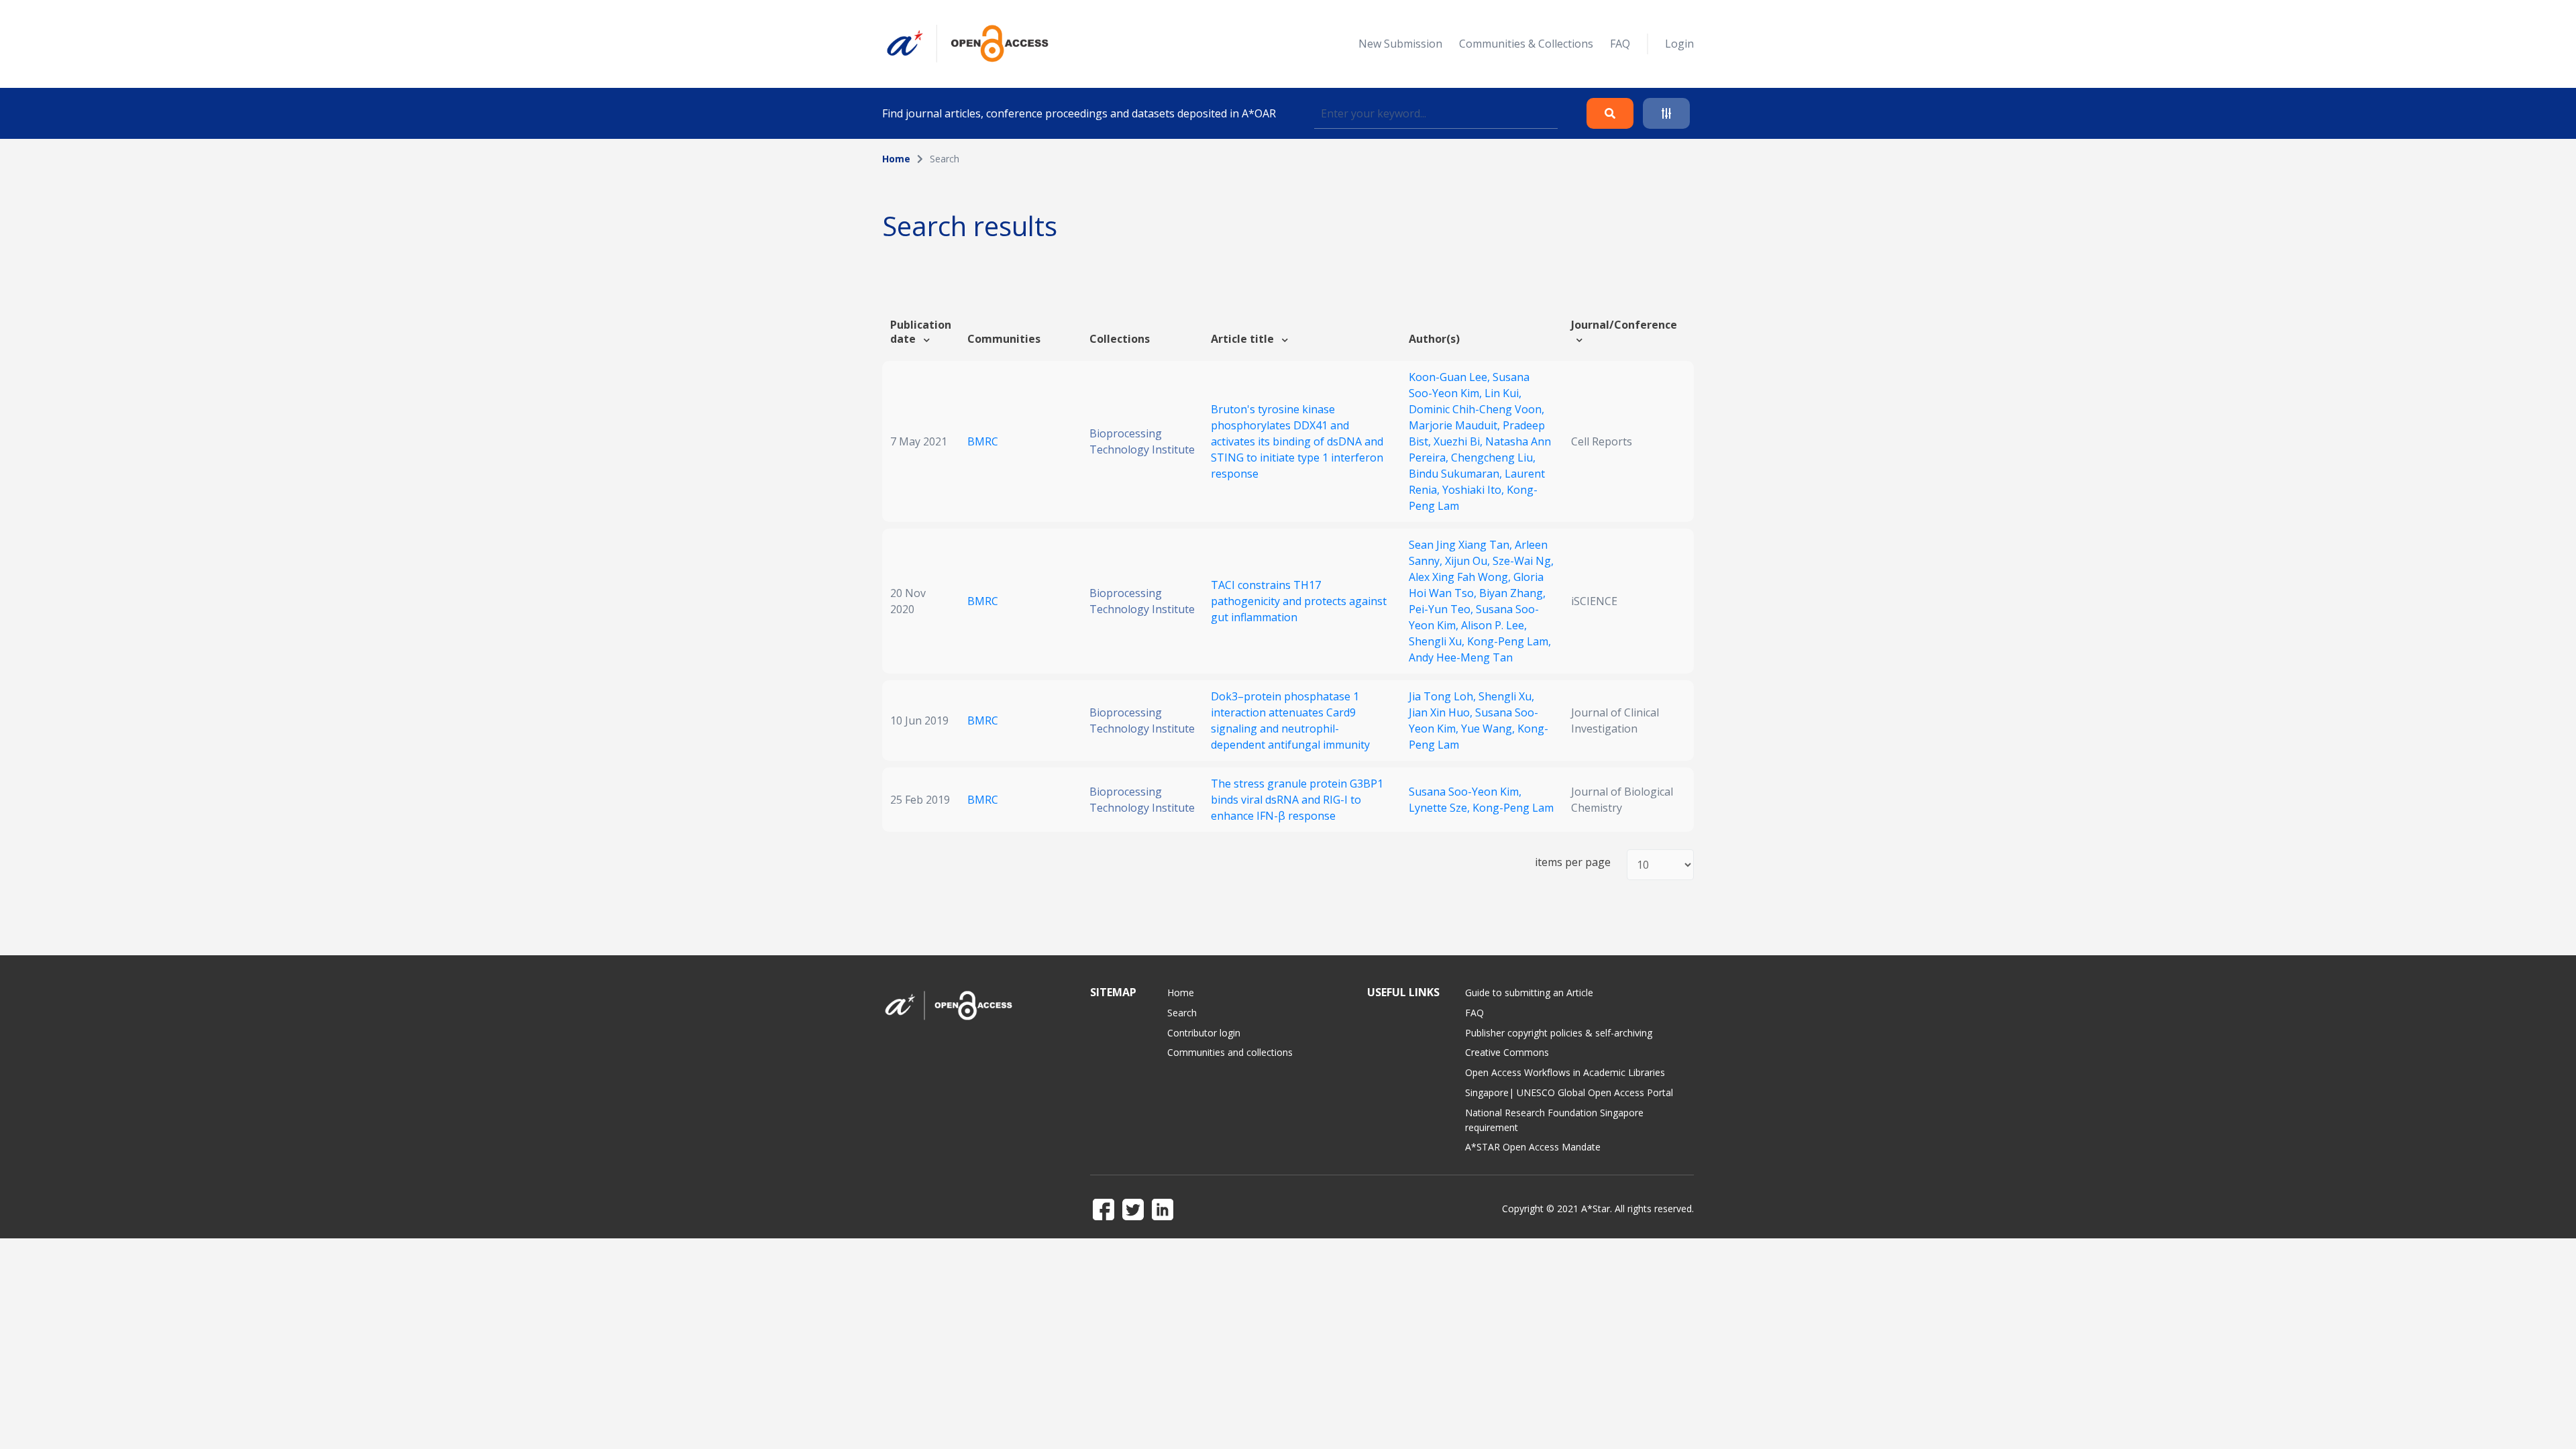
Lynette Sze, (1441, 808)
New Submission (1400, 44)
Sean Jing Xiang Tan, (1462, 545)
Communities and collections (1230, 1052)
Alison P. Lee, (1494, 625)
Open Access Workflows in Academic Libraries (1565, 1072)
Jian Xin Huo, (1442, 712)
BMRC (983, 441)
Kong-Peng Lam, (1509, 641)
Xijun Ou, (1469, 561)
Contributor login (1204, 1033)
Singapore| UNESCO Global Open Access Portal (1569, 1092)
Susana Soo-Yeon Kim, (1465, 792)
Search (1182, 1013)
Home (896, 159)
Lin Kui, (1503, 393)
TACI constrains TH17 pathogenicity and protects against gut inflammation (1299, 601)
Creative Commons (1507, 1052)
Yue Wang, (1489, 729)
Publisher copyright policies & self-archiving (1559, 1033)
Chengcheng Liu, (1493, 458)
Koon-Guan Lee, (1451, 377)
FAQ (1620, 44)
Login (1679, 44)
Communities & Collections (1526, 44)
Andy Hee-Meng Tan (1461, 657)
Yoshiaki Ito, (1474, 490)
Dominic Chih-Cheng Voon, (1477, 409)
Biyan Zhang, (1512, 593)
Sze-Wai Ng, (1523, 561)
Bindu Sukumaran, (1457, 474)
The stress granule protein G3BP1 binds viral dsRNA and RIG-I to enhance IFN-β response (1297, 800)
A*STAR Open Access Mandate (1533, 1147)
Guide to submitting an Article (1529, 992)
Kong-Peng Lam (1513, 808)
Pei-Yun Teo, (1442, 609)
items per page (1573, 862)
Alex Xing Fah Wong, (1461, 577)
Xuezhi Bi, (1459, 441)
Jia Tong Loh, (1444, 696)
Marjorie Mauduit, (1456, 425)
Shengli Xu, (1438, 641)
